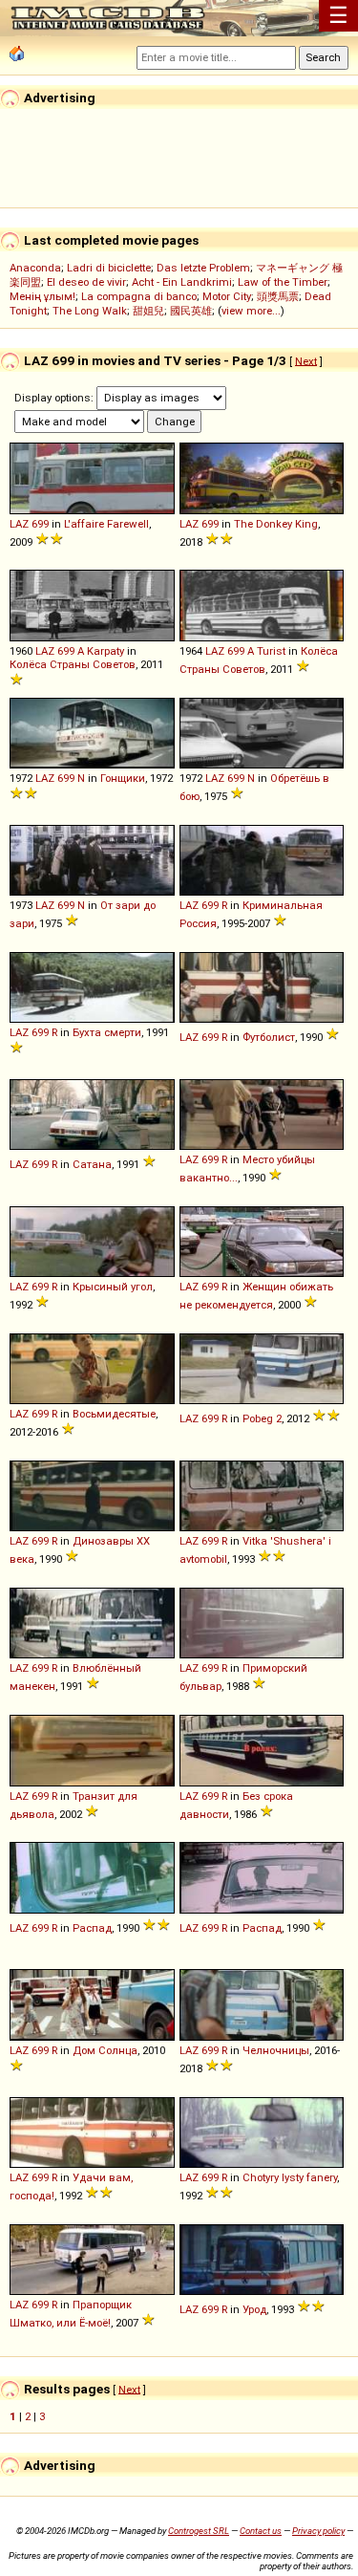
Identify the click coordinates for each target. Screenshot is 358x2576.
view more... (251, 311)
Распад (92, 1928)
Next (306, 360)
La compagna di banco (139, 296)
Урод (254, 2309)
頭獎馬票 (278, 296)
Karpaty (105, 651)
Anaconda (35, 268)
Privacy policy (318, 2531)
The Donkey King (276, 524)
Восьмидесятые (114, 1414)
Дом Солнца (105, 2050)
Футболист (269, 1037)
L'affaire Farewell (106, 524)
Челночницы (276, 2050)
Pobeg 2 (262, 1418)
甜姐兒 (148, 311)
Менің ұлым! (42, 296)
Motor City (227, 296)
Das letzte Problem (203, 268)
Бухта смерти (107, 1032)
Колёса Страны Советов (73, 664)
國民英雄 (191, 311)
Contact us (261, 2531)
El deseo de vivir (86, 282)
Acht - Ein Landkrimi (182, 282)
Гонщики (123, 778)
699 (40, 524)
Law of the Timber (283, 282)
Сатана (92, 1164)
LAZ (19, 524)
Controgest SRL (199, 2531)
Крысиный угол (113, 1287)
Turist (271, 651)
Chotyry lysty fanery (290, 2177)
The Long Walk (90, 311)
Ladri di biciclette (109, 268)
